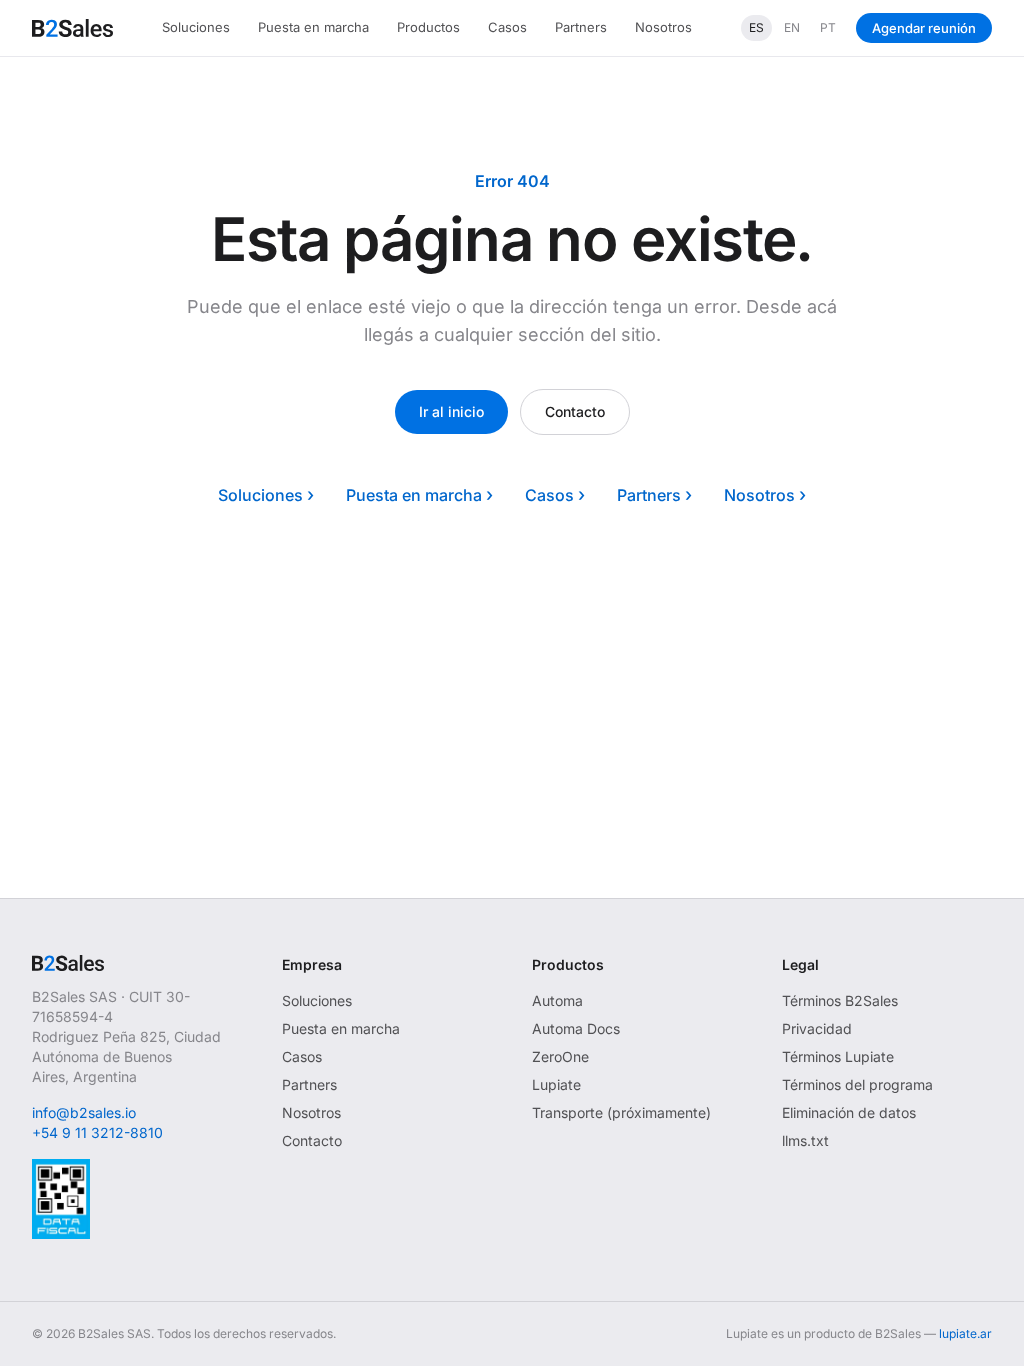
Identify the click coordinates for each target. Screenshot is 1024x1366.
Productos (428, 27)
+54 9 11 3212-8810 (97, 1132)
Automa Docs (576, 1028)
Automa (557, 1000)
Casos (507, 27)
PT (828, 27)
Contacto (575, 411)
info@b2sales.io (84, 1112)
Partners (581, 27)
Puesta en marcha (313, 27)
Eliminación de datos (849, 1112)
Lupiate (556, 1084)
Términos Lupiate (838, 1056)
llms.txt (805, 1140)
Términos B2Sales (840, 1000)
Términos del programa (857, 1084)
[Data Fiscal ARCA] (61, 1199)
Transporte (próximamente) (621, 1112)
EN (792, 27)
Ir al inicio (451, 411)
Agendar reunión (924, 28)
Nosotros (663, 27)
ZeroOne (560, 1056)
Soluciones (196, 27)
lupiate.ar (965, 1333)
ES (756, 27)
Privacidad (817, 1028)
